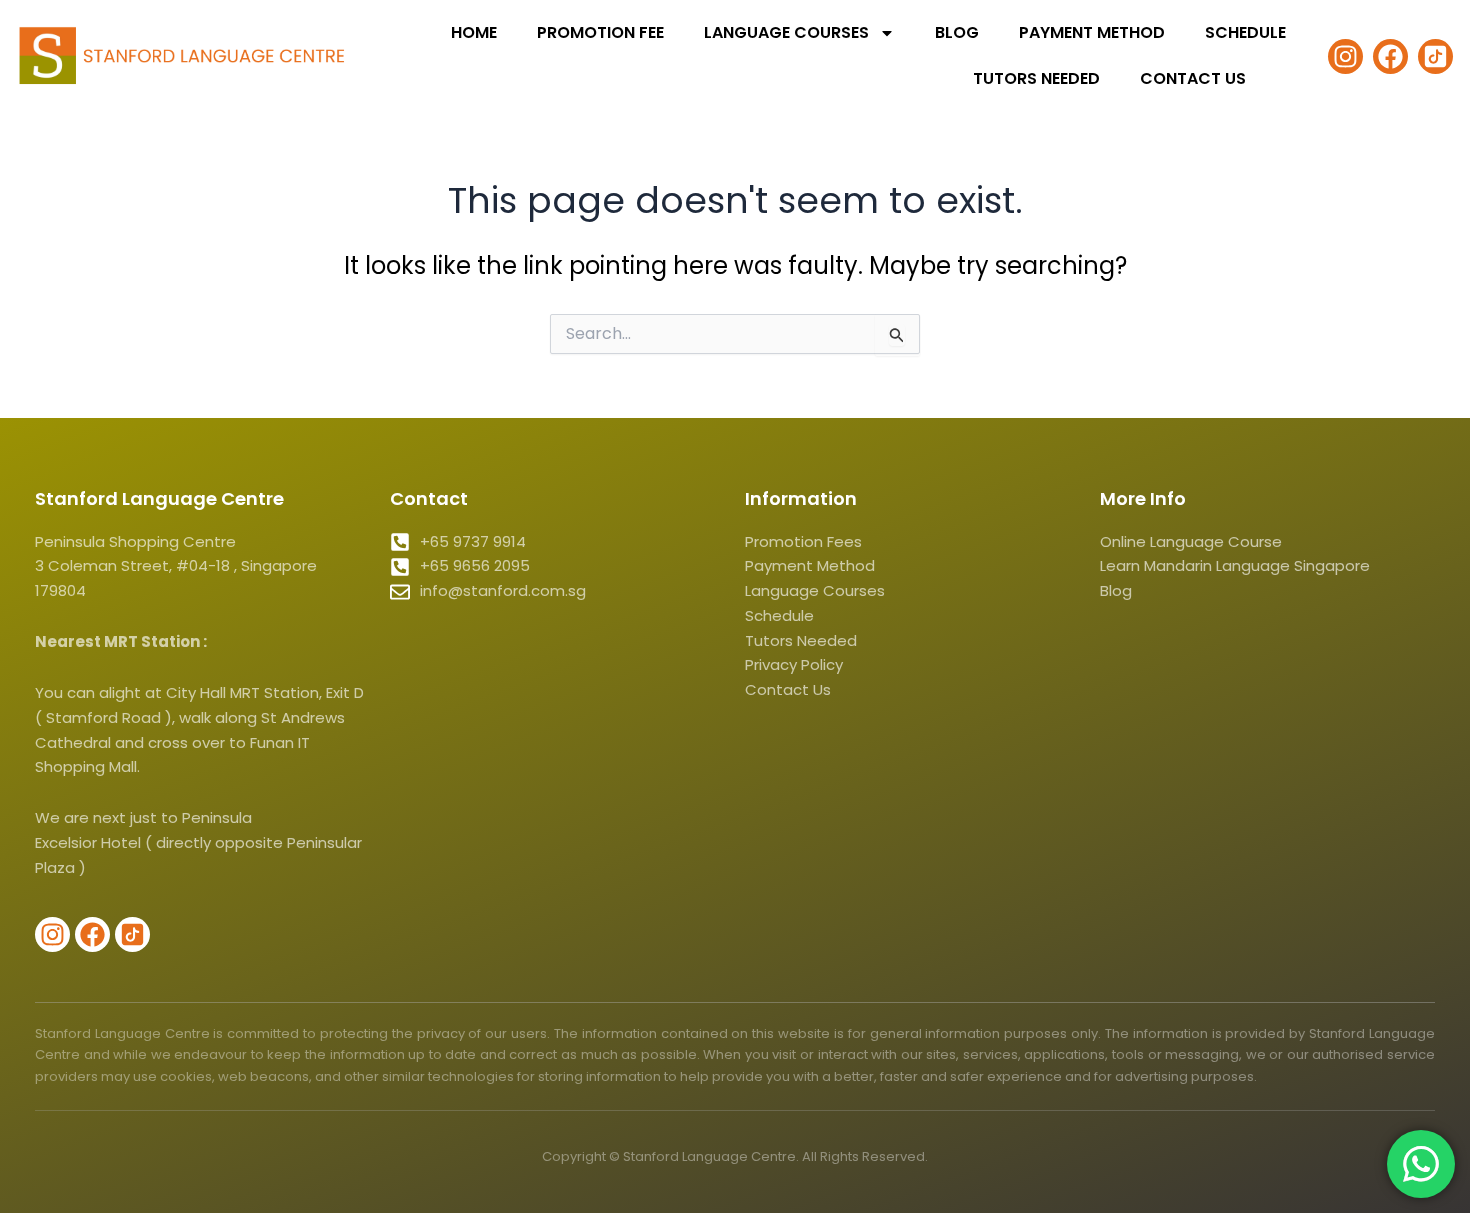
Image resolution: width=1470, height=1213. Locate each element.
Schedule (1245, 32)
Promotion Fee (600, 32)
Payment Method (1092, 32)
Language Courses (786, 32)
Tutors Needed (1036, 78)
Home (474, 32)
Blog (957, 32)
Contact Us (1193, 78)
